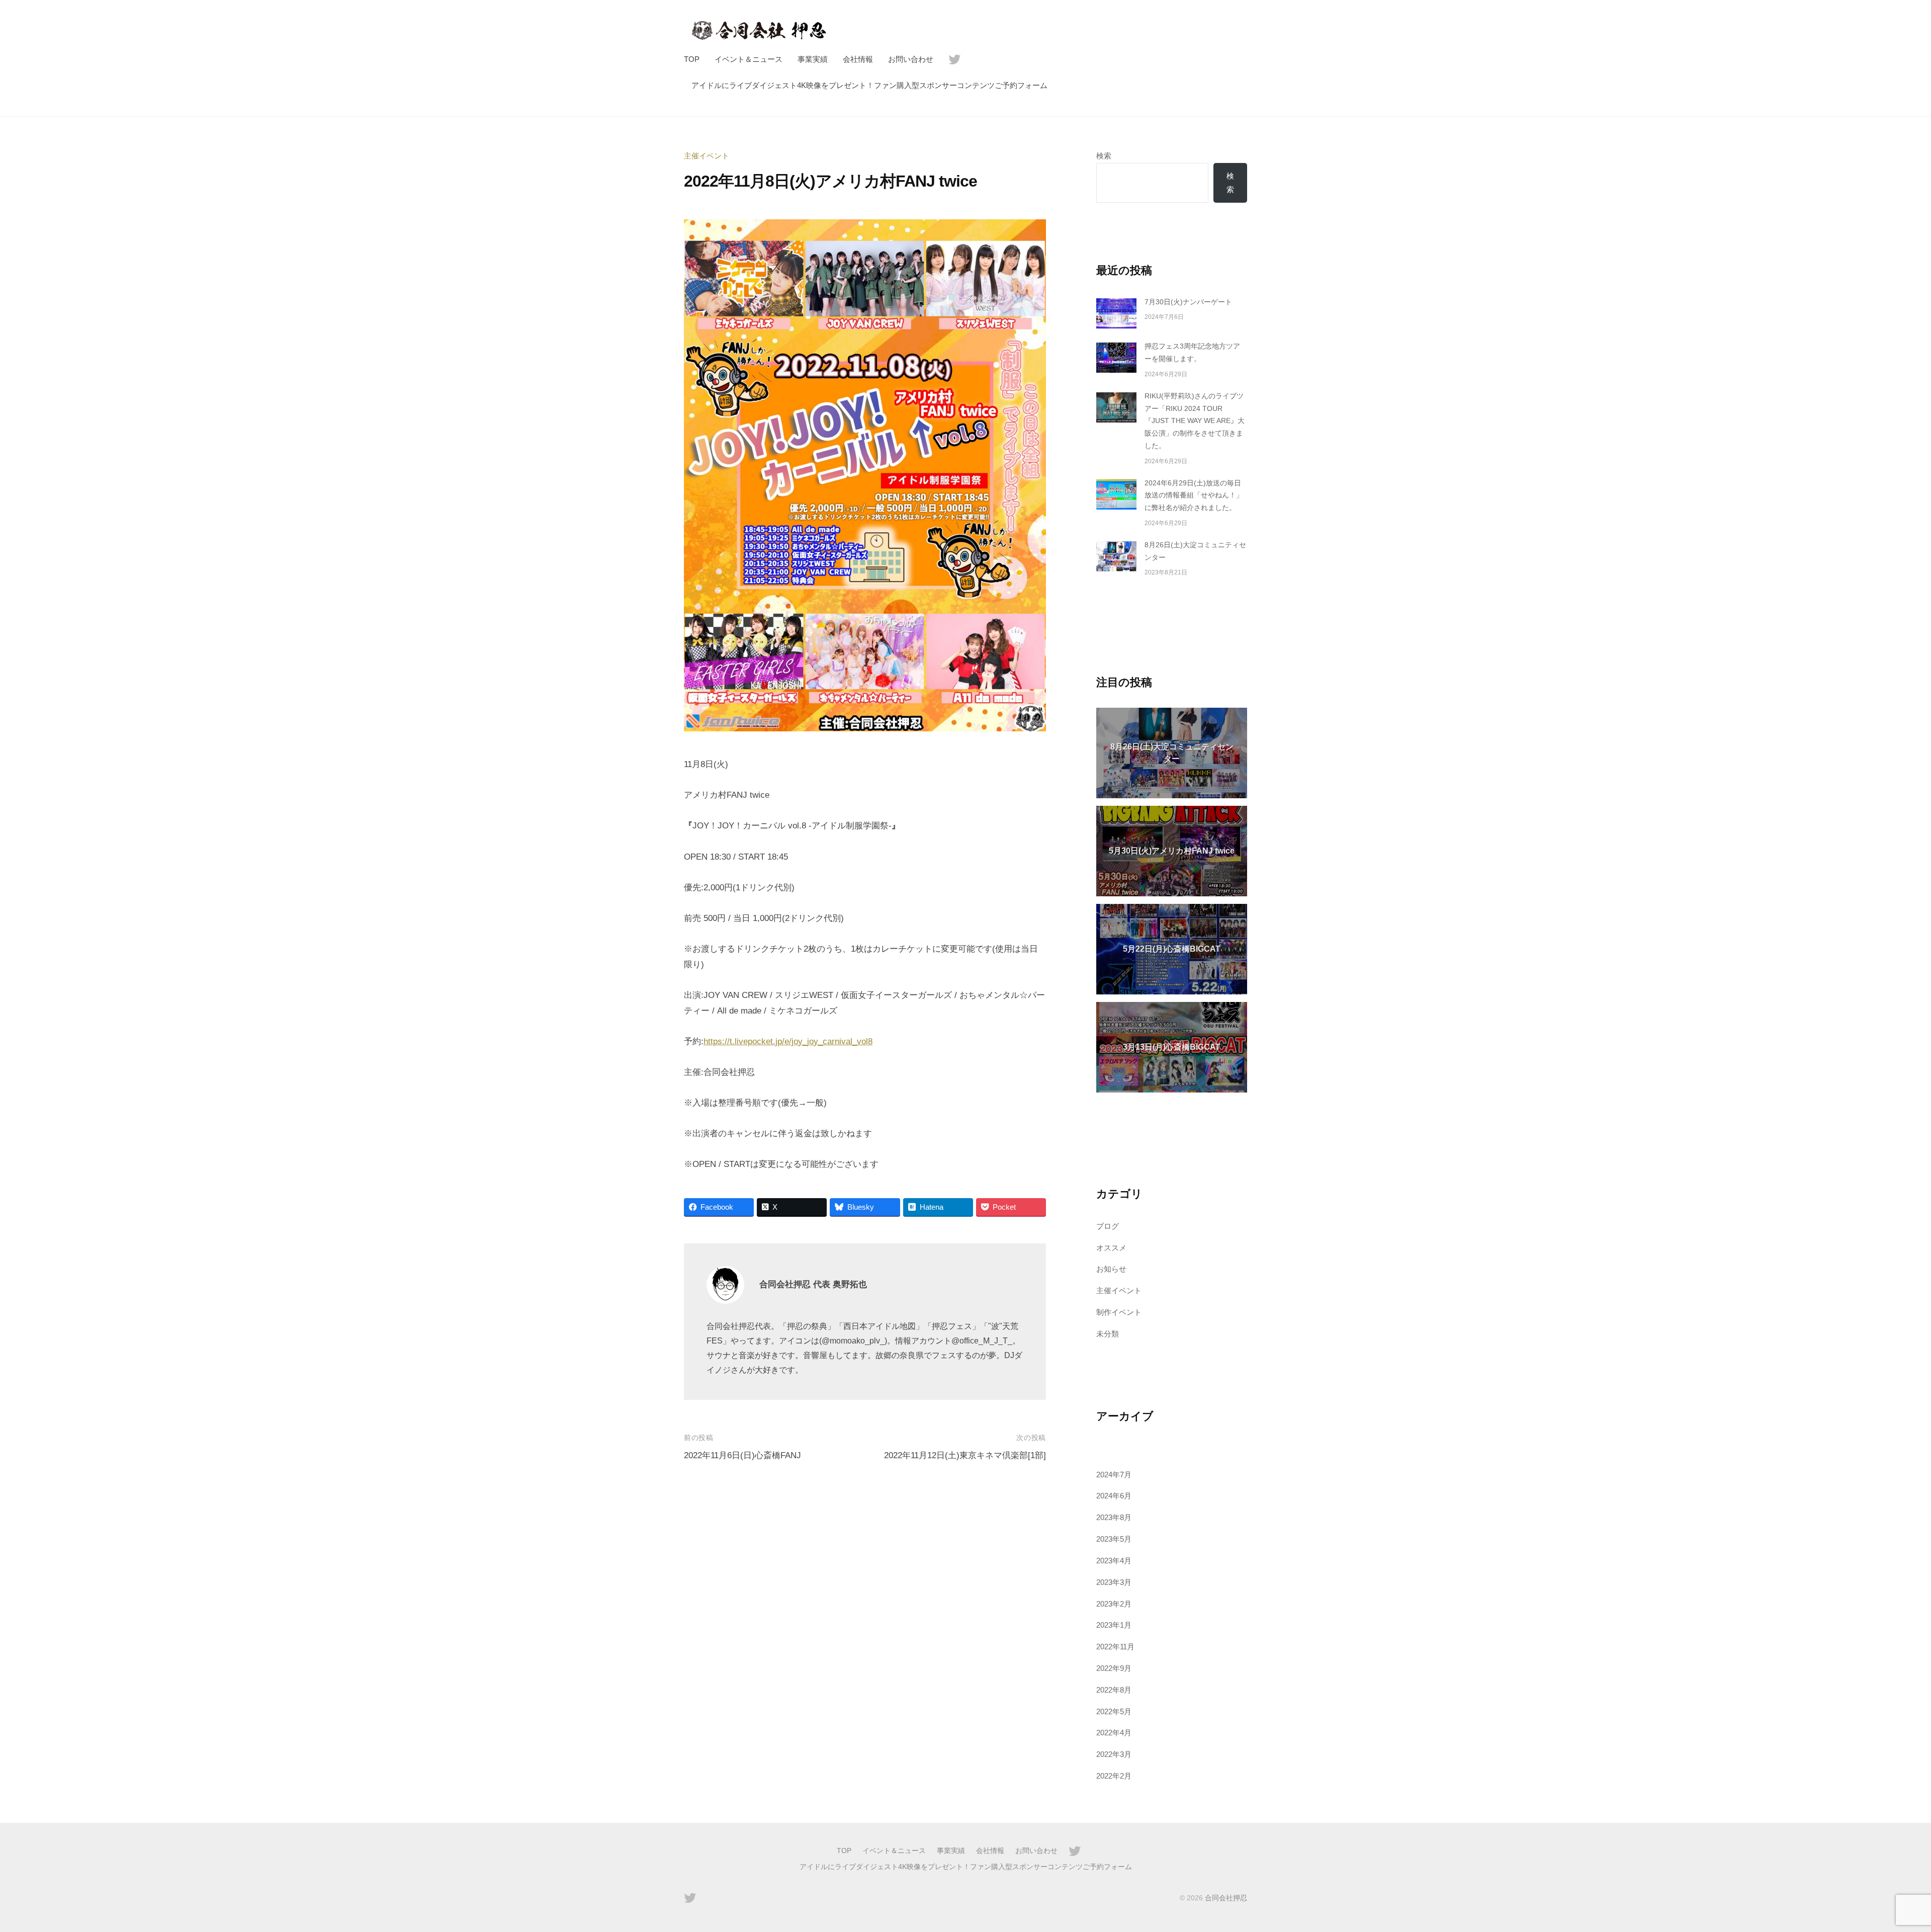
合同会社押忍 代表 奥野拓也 (813, 1284)
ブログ (1108, 1226)
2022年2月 (1114, 1776)
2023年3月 (1114, 1582)
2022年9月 (1114, 1668)
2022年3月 (1114, 1754)
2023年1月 (1114, 1625)
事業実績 (813, 59)
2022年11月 (1115, 1647)
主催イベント (707, 156)
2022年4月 (1114, 1733)
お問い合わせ (911, 59)
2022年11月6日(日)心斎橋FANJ (742, 1455)
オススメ (1111, 1248)
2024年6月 (1114, 1496)
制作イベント (1119, 1312)
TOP (692, 59)
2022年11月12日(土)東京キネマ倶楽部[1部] (965, 1455)
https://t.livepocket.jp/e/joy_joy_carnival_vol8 (788, 1041)
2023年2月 (1114, 1604)
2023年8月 (1114, 1517)
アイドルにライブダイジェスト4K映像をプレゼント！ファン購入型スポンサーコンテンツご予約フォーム (869, 85)
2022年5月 (1114, 1711)
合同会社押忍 (1226, 1898)
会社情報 (858, 59)
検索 (1104, 156)
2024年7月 (1114, 1475)
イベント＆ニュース (749, 59)
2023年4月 (1114, 1561)
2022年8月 (1114, 1690)
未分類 (1108, 1334)
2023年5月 (1114, 1539)
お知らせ (1111, 1269)
